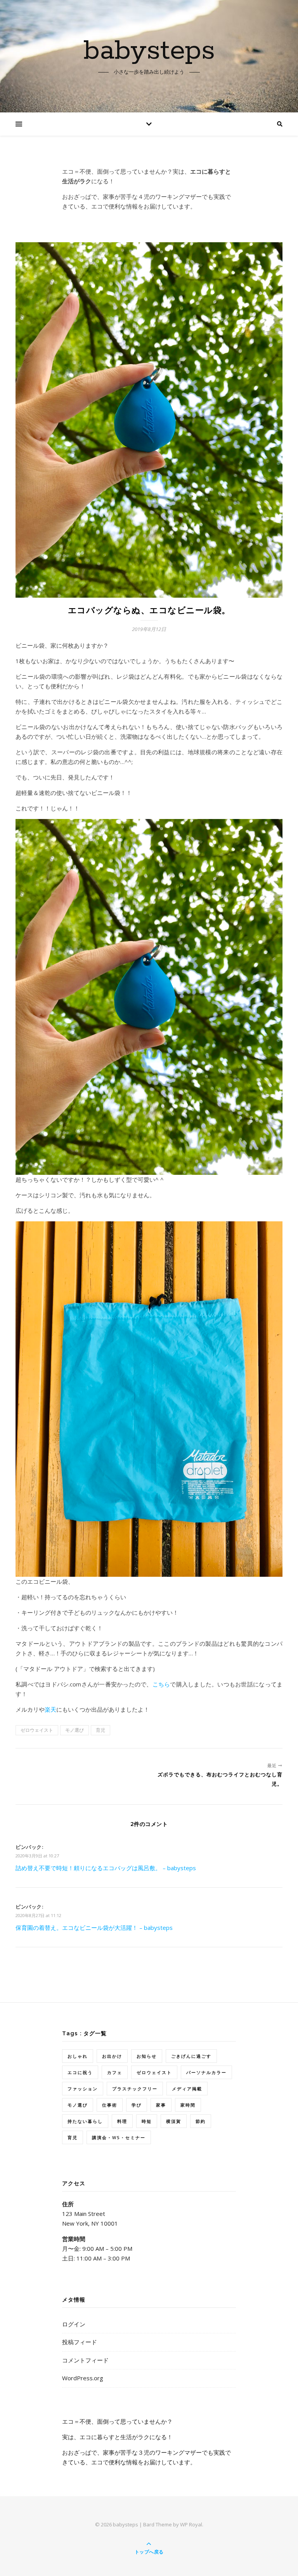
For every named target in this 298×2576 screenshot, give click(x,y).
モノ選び (74, 1730)
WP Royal (191, 2524)
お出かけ (112, 2056)
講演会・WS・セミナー (119, 2137)
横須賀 (174, 2121)
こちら (161, 1684)
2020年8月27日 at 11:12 (38, 1915)
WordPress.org (83, 2378)
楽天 (50, 1709)
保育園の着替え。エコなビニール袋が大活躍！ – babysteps (94, 1928)
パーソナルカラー (206, 2072)
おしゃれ (78, 2056)
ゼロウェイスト (37, 1730)
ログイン (74, 2324)
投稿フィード (80, 2342)
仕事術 (110, 2105)
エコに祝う (80, 2072)
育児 (100, 1730)
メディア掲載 (187, 2089)
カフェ (115, 2072)
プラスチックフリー (135, 2089)
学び (137, 2105)
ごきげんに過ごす (191, 2056)
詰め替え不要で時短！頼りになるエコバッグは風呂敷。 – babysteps (106, 1868)
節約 (201, 2121)
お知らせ (147, 2056)
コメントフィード (85, 2360)
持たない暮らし (85, 2121)
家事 (161, 2105)
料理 (122, 2121)
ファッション (83, 2089)
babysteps (149, 51)
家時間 (188, 2105)
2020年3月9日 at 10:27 (37, 1856)
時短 (147, 2121)
